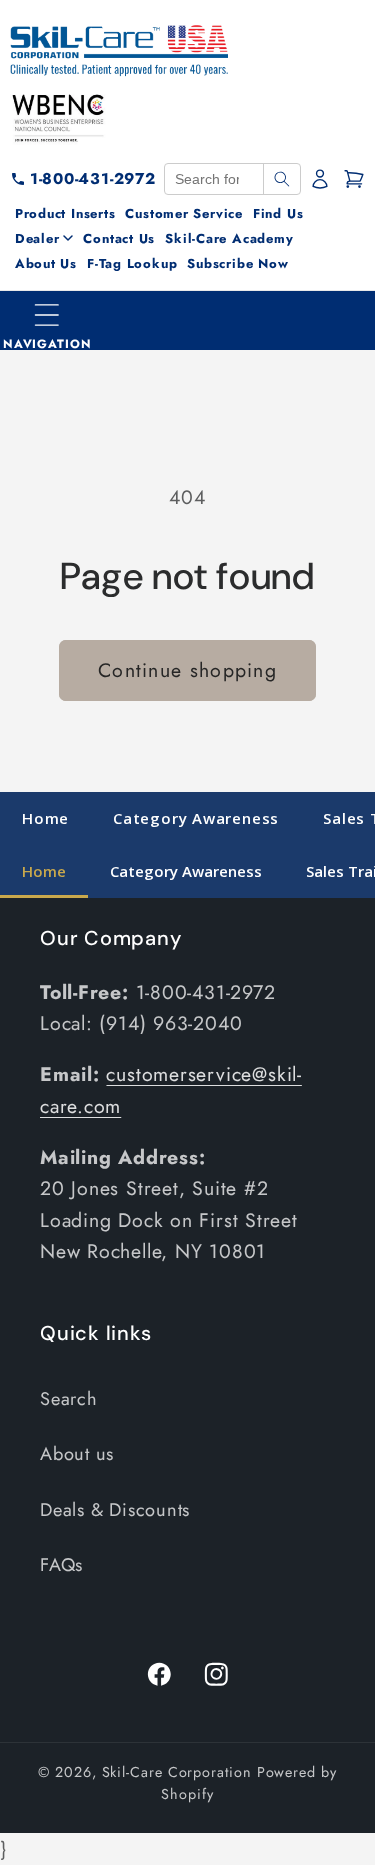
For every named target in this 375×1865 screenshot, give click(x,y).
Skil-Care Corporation (177, 1772)
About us (77, 1454)
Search (69, 1399)
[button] (48, 321)
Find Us (278, 213)
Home (45, 818)
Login (322, 179)
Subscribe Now (237, 263)
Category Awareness (196, 818)
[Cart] (354, 179)
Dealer (37, 238)
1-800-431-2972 (93, 178)
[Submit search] (281, 179)
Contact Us (119, 238)
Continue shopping (187, 670)
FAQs (61, 1565)
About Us (46, 263)
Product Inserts (65, 213)
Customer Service (183, 213)
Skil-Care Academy (229, 238)
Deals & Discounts (115, 1510)
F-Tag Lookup (132, 263)
